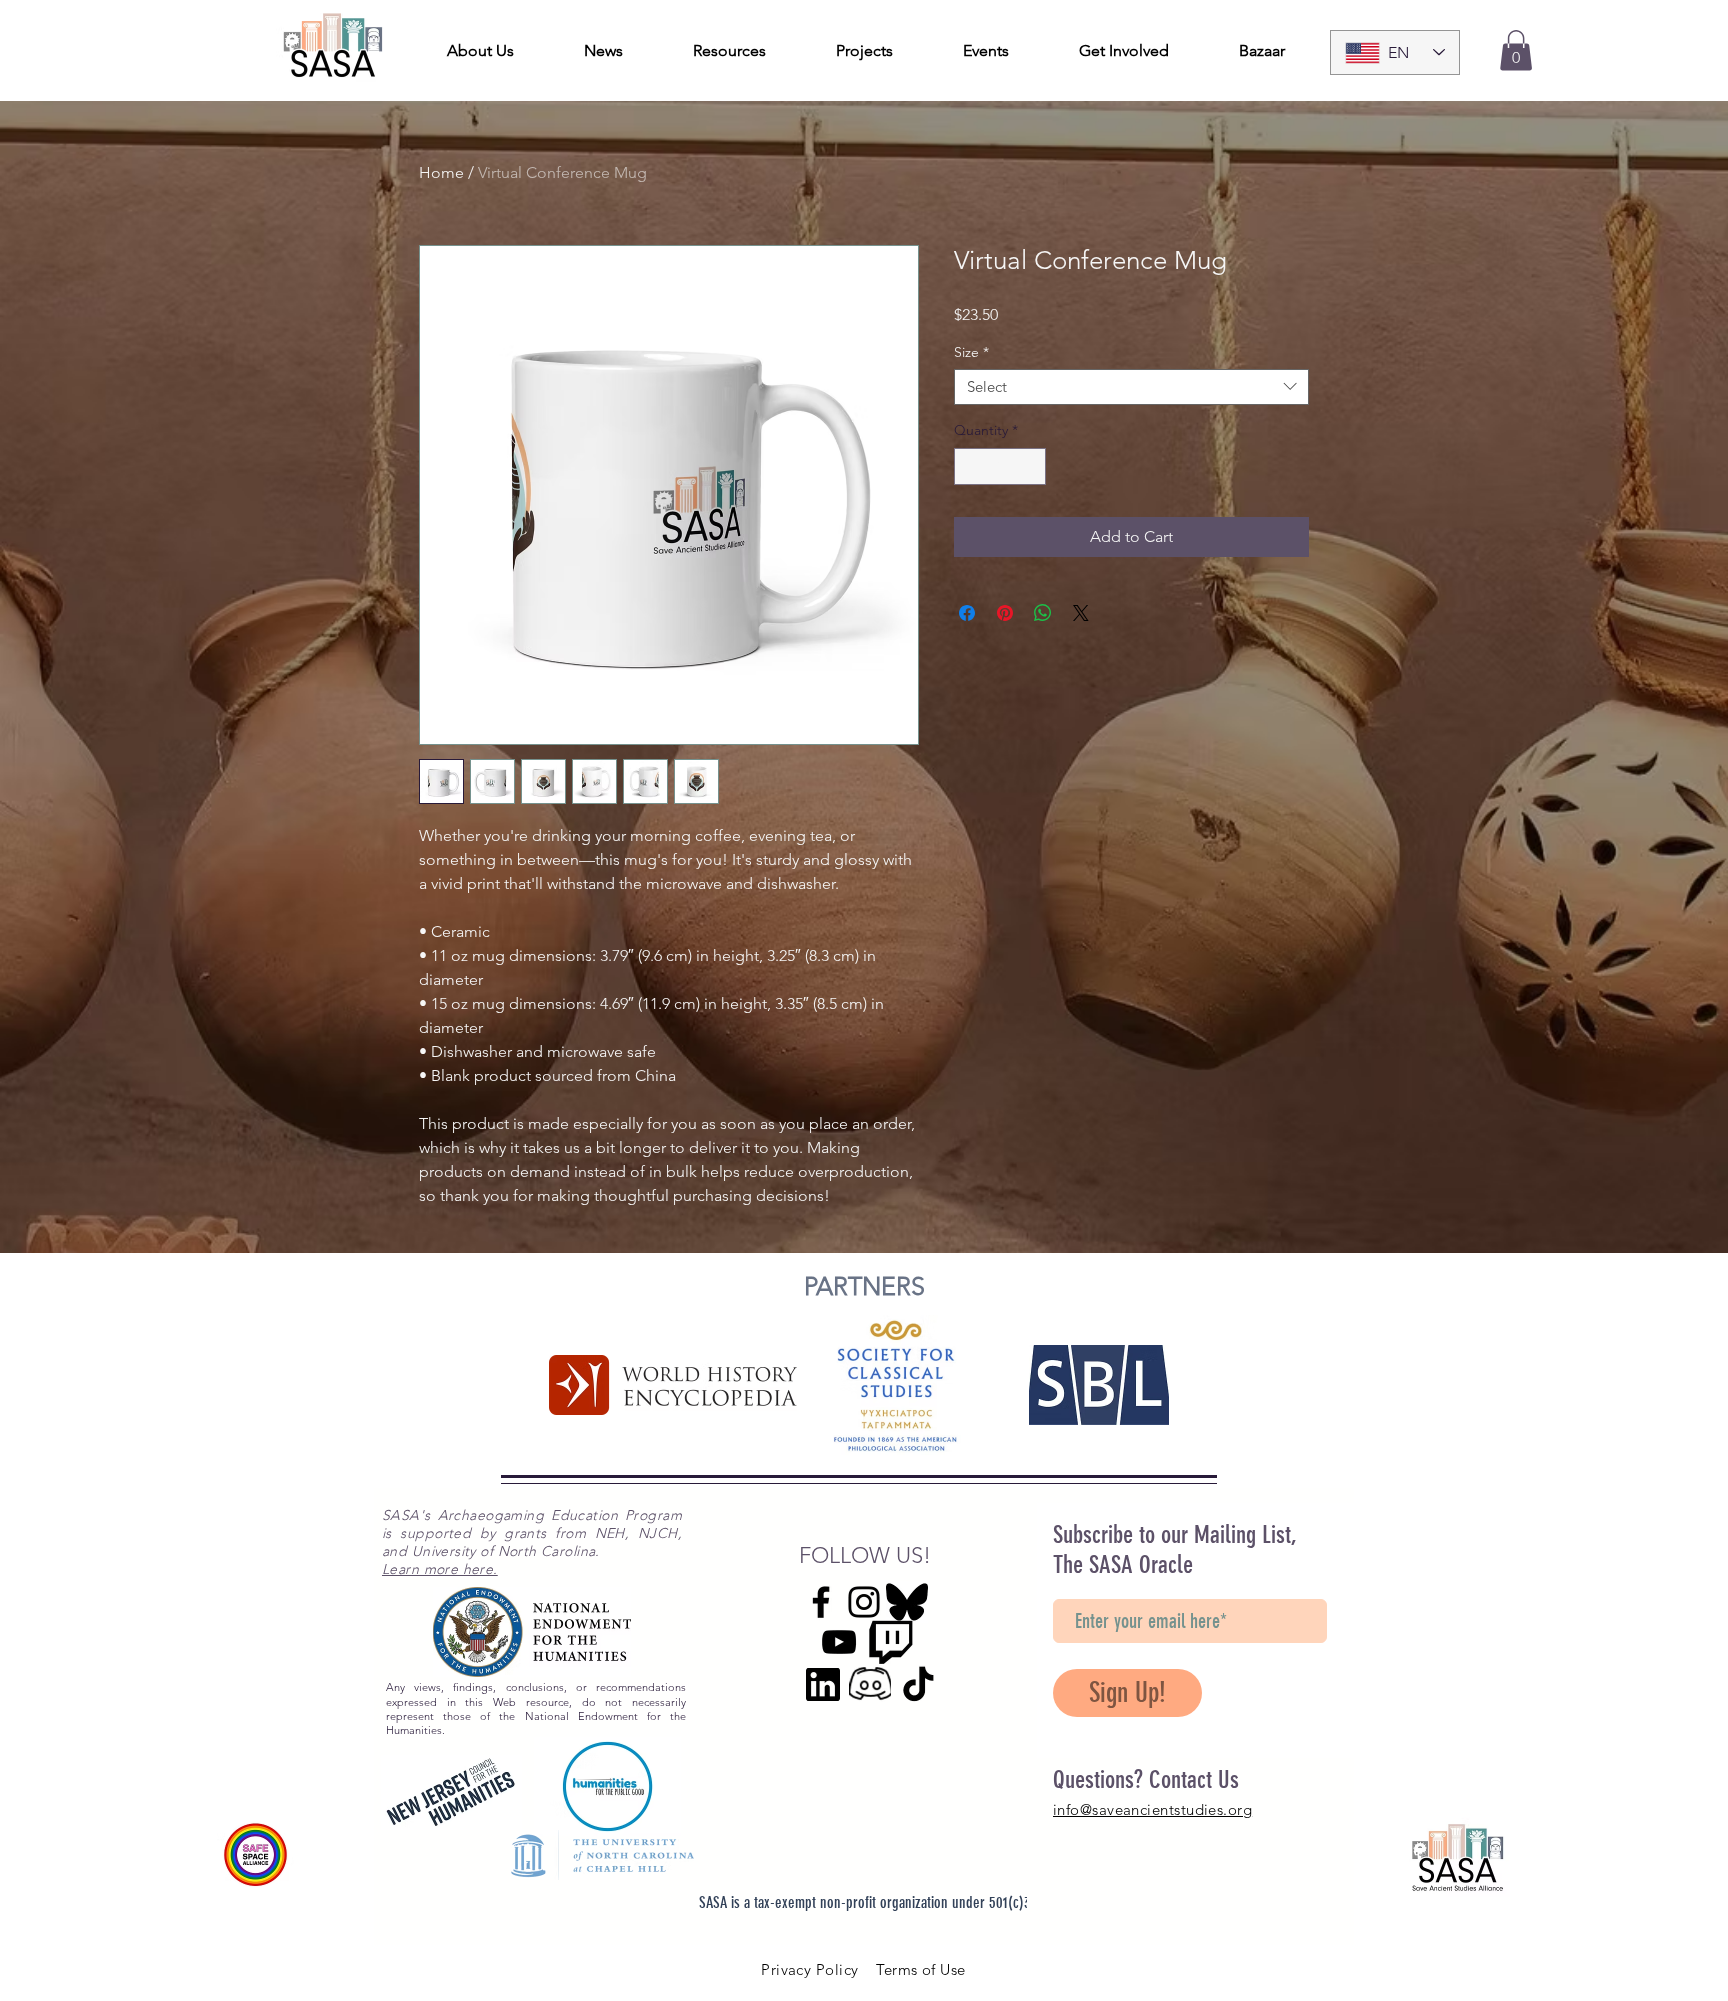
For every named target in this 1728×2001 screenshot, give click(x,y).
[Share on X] (1081, 613)
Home (441, 172)
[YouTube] (839, 1642)
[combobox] (1131, 387)
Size (971, 352)
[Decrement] (969, 466)
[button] (1516, 50)
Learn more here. (440, 1569)
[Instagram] (864, 1602)
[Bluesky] (907, 1602)
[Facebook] (821, 1602)
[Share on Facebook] (967, 613)
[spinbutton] (1000, 466)
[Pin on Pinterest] (1005, 613)
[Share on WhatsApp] (1043, 613)
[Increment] (1030, 466)
